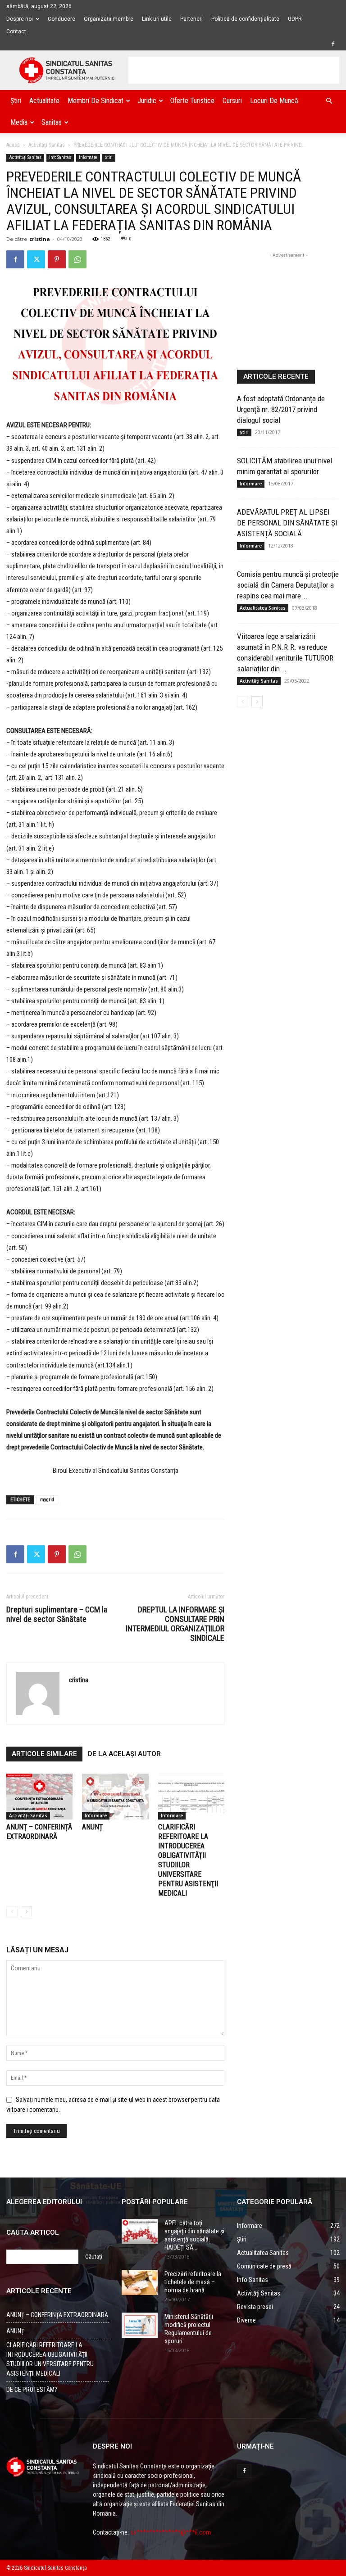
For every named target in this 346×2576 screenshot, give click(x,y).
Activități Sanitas (47, 145)
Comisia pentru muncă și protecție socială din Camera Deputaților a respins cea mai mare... (288, 585)
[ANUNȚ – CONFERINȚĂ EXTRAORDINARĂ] (39, 1796)
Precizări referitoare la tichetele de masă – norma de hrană (193, 2282)
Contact (16, 32)
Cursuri (232, 101)
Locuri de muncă (274, 101)
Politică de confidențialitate (245, 19)
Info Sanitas (60, 157)
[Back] (12, 1912)
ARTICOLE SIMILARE (44, 1754)
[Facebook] (333, 44)
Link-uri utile (157, 19)
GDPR (295, 19)
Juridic (147, 101)
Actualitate (44, 101)
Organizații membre (109, 19)
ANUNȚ (92, 1827)
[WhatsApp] (77, 259)
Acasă (13, 145)
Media (19, 122)
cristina (40, 239)
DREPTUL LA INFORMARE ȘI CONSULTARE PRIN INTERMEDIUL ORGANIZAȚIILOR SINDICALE (175, 1624)
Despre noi (20, 19)
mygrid (47, 1500)
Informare (88, 157)
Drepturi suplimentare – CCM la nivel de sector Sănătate (57, 1614)
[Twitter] (36, 259)
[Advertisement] (234, 70)
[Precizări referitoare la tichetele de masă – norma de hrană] (140, 2282)
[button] (329, 101)
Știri (16, 101)
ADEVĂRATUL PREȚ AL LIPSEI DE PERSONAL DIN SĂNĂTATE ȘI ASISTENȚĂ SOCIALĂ (287, 523)
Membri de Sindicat (96, 101)
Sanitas (52, 122)
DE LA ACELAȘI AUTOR (124, 1754)
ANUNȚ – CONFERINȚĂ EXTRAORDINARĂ (57, 2315)
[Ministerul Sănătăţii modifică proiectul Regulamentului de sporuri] (140, 2325)
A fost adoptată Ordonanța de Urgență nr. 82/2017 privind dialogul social (281, 409)
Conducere (61, 19)
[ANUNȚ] (115, 1796)
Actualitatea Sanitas (263, 608)
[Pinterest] (57, 259)
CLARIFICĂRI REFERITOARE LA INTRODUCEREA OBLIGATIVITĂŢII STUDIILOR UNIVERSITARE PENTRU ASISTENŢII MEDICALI (50, 2359)
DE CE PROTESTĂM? (32, 2390)
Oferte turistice (192, 101)
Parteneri (191, 19)
